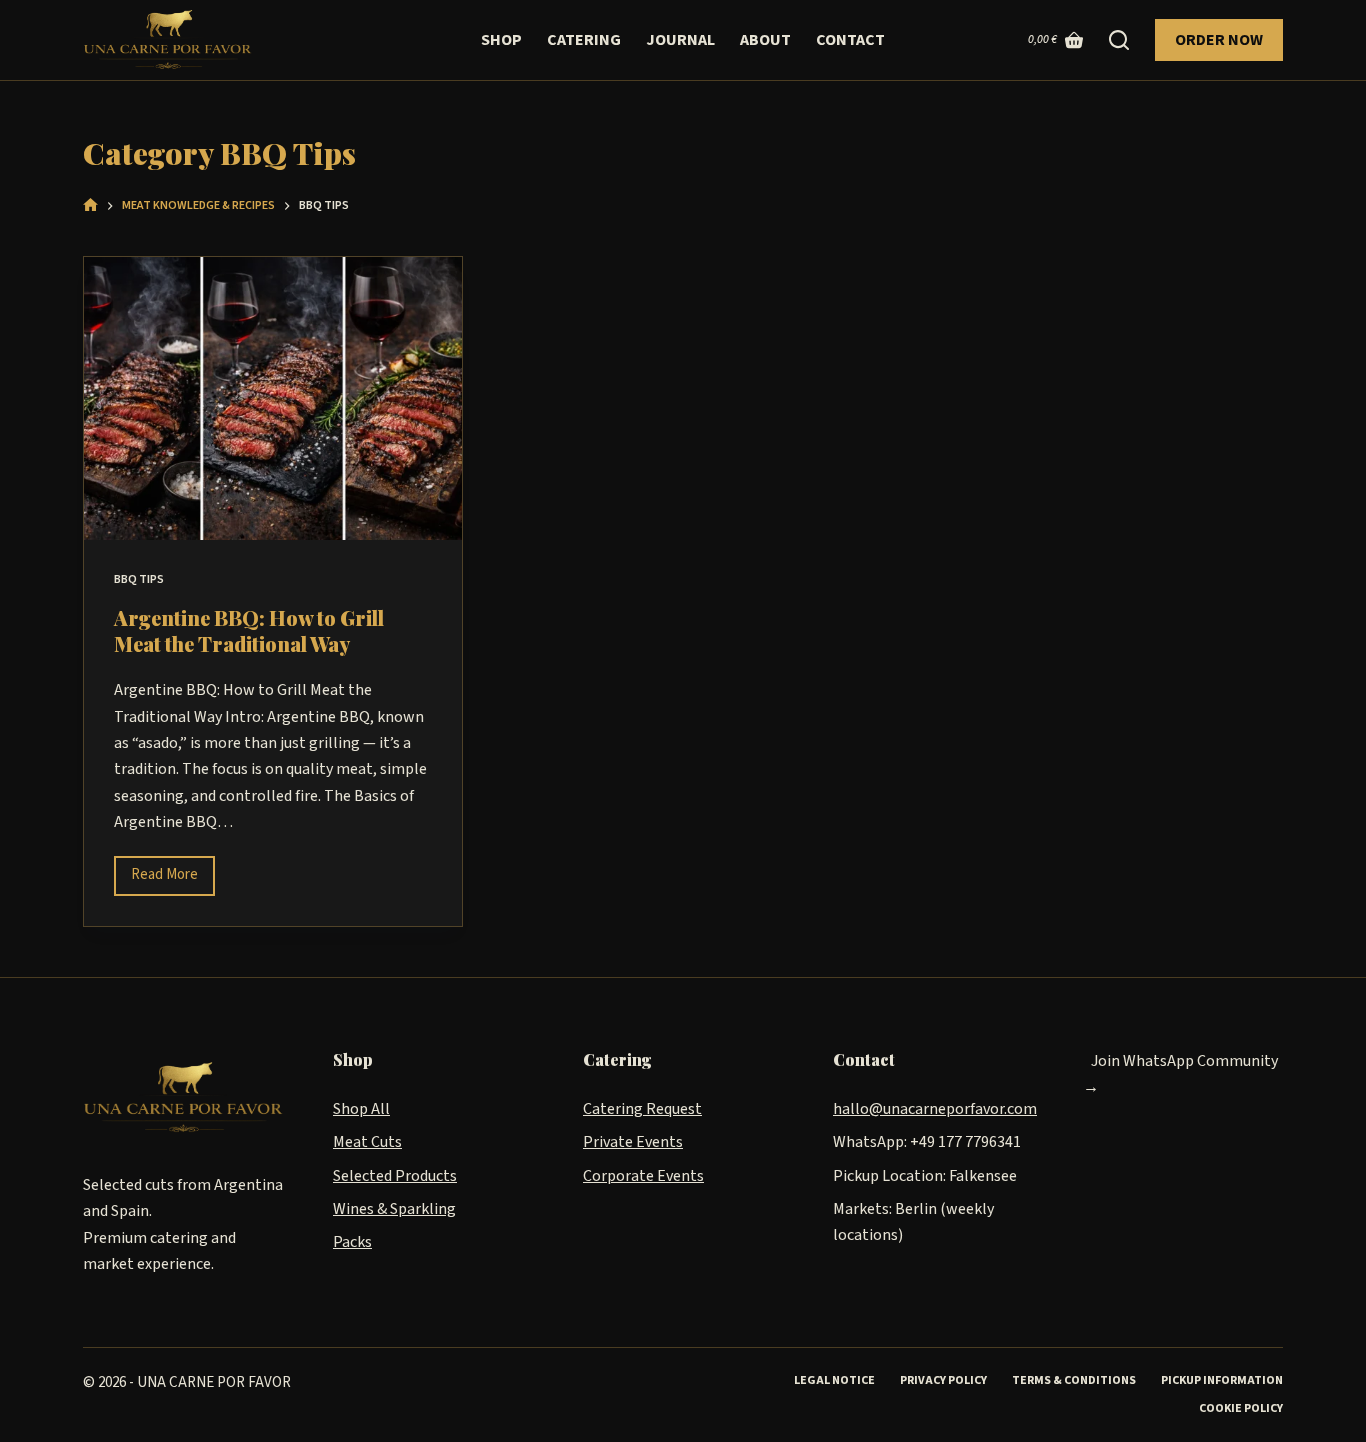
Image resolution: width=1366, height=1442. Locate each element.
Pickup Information (1222, 1381)
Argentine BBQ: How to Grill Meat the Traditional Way (249, 630)
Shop (501, 40)
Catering (584, 40)
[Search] (1119, 40)
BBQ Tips (139, 579)
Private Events (633, 1142)
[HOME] (90, 206)
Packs (352, 1242)
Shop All (361, 1109)
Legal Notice (834, 1381)
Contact (850, 40)
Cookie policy (1241, 1409)
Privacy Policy (943, 1381)
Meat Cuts (367, 1142)
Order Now (1219, 40)
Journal (680, 40)
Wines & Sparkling (394, 1209)
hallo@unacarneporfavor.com (935, 1109)
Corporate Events (643, 1176)
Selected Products (395, 1176)
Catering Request (642, 1109)
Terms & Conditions (1074, 1381)
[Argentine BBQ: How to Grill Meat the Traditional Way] (273, 399)
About (765, 40)
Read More (173, 871)
